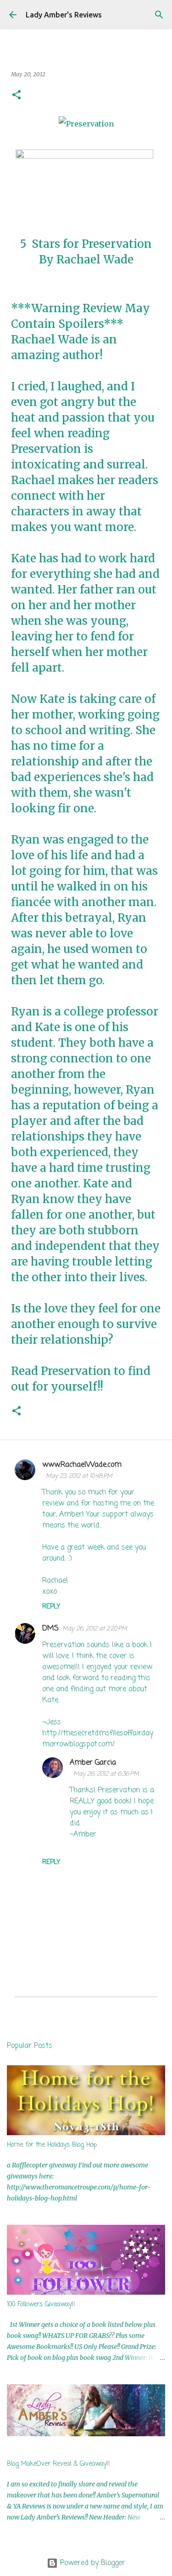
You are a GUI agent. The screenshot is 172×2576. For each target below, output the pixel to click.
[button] (17, 95)
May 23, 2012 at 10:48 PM (79, 1476)
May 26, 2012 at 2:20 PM (95, 1629)
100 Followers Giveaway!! (41, 2305)
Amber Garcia (93, 1763)
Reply (51, 1607)
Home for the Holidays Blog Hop (52, 2145)
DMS (50, 1629)
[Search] (159, 15)
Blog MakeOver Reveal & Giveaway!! (58, 2464)
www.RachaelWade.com (82, 1465)
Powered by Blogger (92, 2563)
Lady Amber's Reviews (64, 15)
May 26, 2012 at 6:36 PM (106, 1774)
